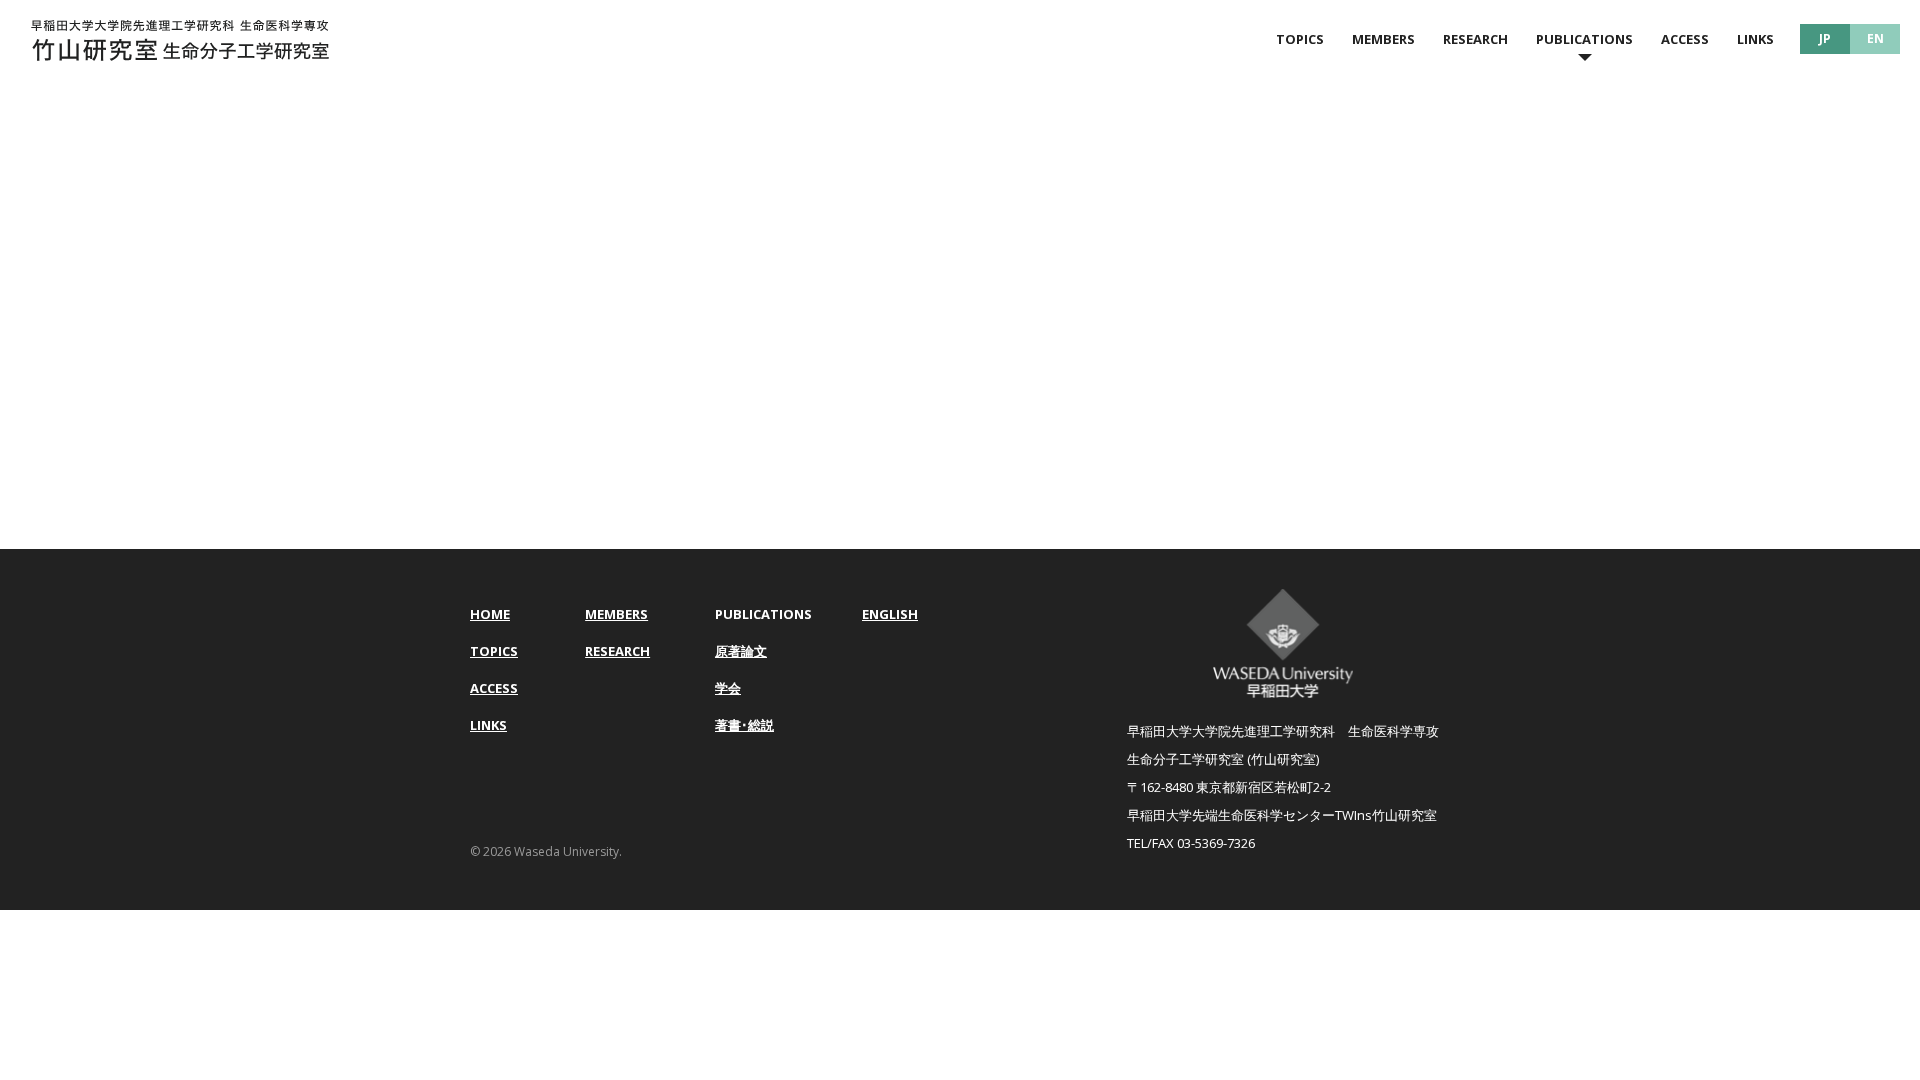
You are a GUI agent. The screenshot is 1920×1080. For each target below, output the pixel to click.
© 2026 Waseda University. (546, 851)
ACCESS (1685, 39)
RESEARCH (1475, 39)
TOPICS (1300, 39)
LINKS (1755, 39)
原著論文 (741, 651)
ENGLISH (890, 614)
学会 (728, 688)
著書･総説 (744, 725)
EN (1875, 38)
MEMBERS (1383, 39)
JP (1825, 38)
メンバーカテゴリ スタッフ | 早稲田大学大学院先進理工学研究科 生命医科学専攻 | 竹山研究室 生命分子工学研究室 (180, 40)
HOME (490, 614)
